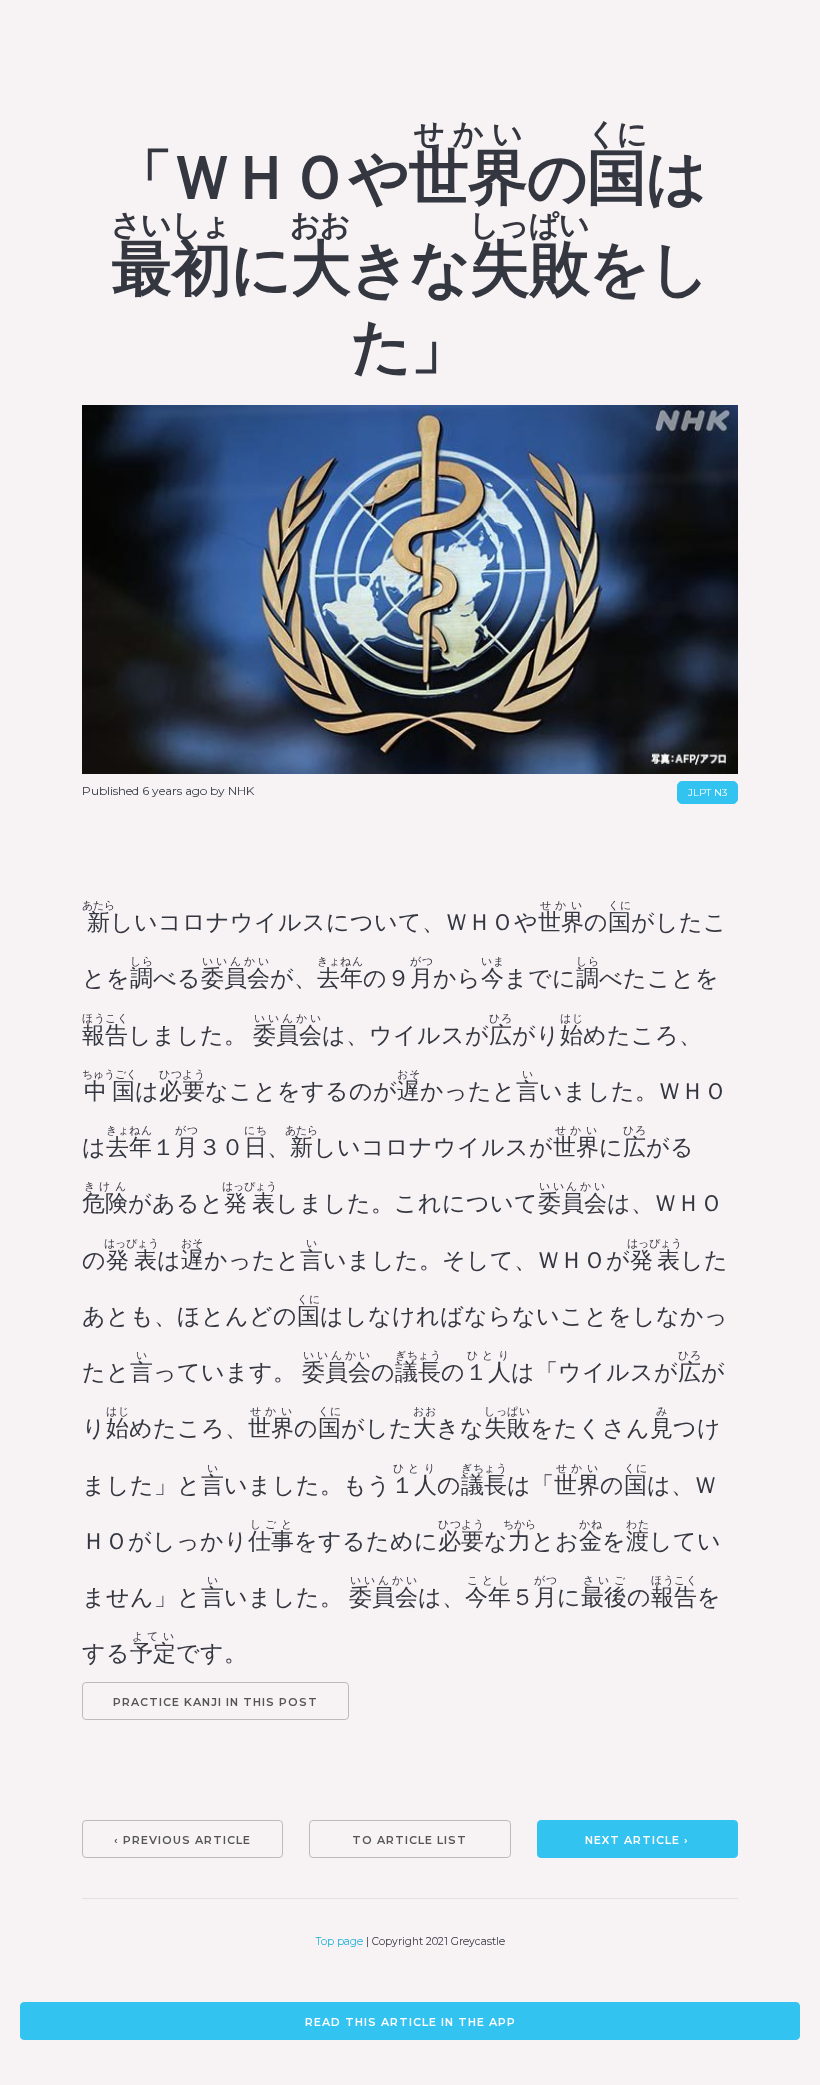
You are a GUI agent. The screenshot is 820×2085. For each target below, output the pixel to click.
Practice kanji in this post (215, 1702)
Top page (339, 1941)
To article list (409, 1840)
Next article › (637, 1840)
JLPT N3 (707, 792)
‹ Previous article (182, 1840)
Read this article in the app (410, 2022)
